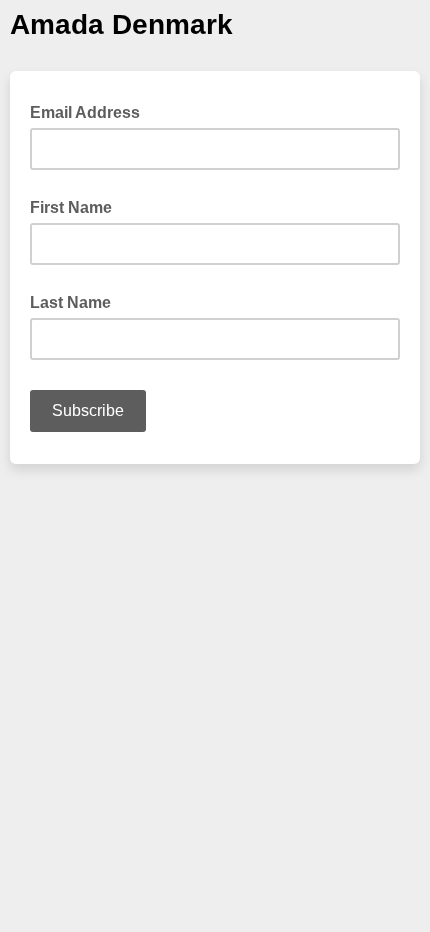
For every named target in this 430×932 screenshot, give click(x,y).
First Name (71, 207)
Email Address (91, 111)
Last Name (70, 302)
